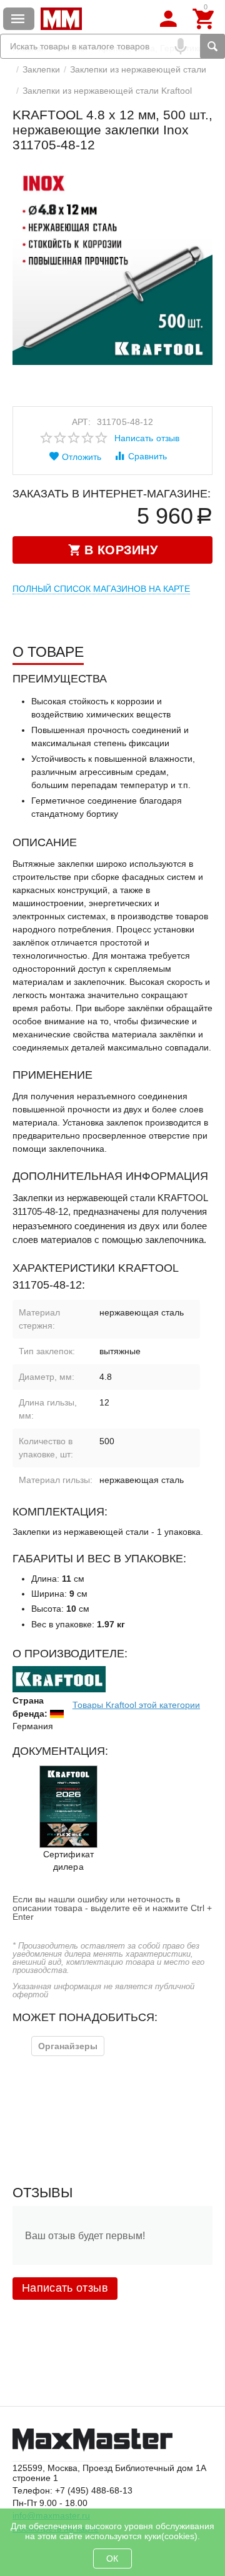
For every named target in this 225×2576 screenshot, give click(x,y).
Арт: (81, 422)
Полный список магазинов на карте (101, 589)
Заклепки (41, 69)
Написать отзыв (147, 438)
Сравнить (147, 456)
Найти (212, 46)
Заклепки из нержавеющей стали (138, 69)
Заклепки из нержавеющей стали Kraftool (107, 91)
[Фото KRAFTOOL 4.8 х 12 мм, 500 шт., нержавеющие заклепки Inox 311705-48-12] (112, 265)
